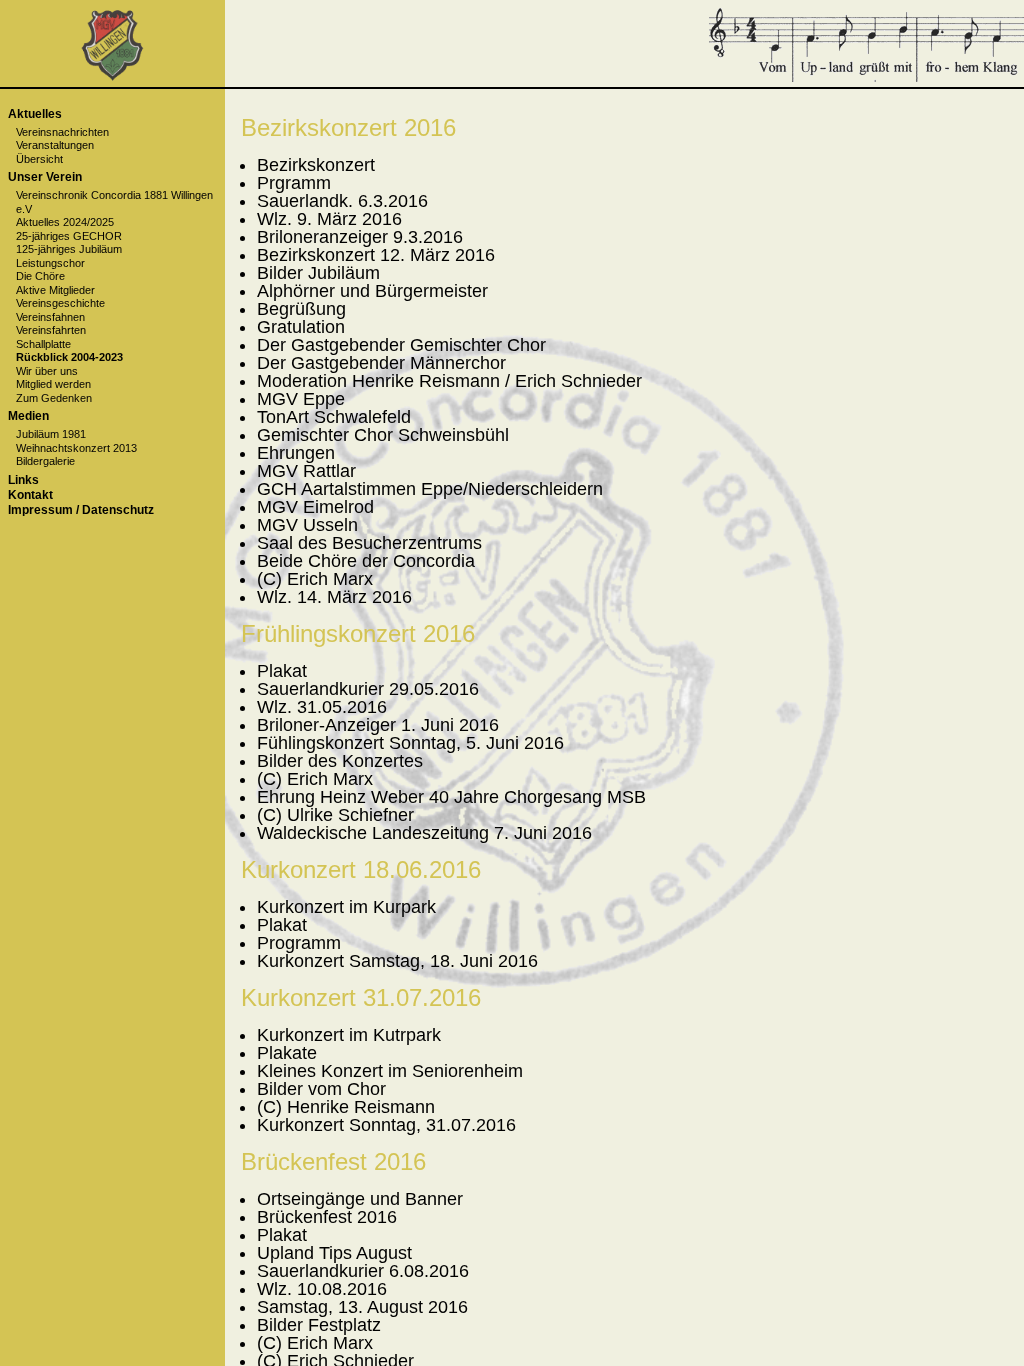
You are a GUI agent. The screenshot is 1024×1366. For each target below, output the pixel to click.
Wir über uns (47, 371)
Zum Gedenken (54, 398)
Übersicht (39, 159)
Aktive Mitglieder (55, 290)
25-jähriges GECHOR (69, 236)
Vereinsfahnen (50, 317)
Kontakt (30, 495)
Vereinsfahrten (51, 330)
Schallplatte (43, 344)
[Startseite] (112, 77)
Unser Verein (45, 177)
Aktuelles (35, 114)
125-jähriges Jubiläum (69, 249)
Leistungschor (50, 263)
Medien (28, 416)
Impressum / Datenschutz (81, 510)
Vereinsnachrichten (62, 132)
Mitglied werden (53, 384)
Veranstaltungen (55, 145)
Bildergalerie (45, 461)
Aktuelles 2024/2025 (65, 222)
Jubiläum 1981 (51, 434)
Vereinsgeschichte (60, 303)
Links (23, 480)
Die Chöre (40, 276)
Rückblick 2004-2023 (69, 357)
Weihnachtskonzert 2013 (76, 448)
